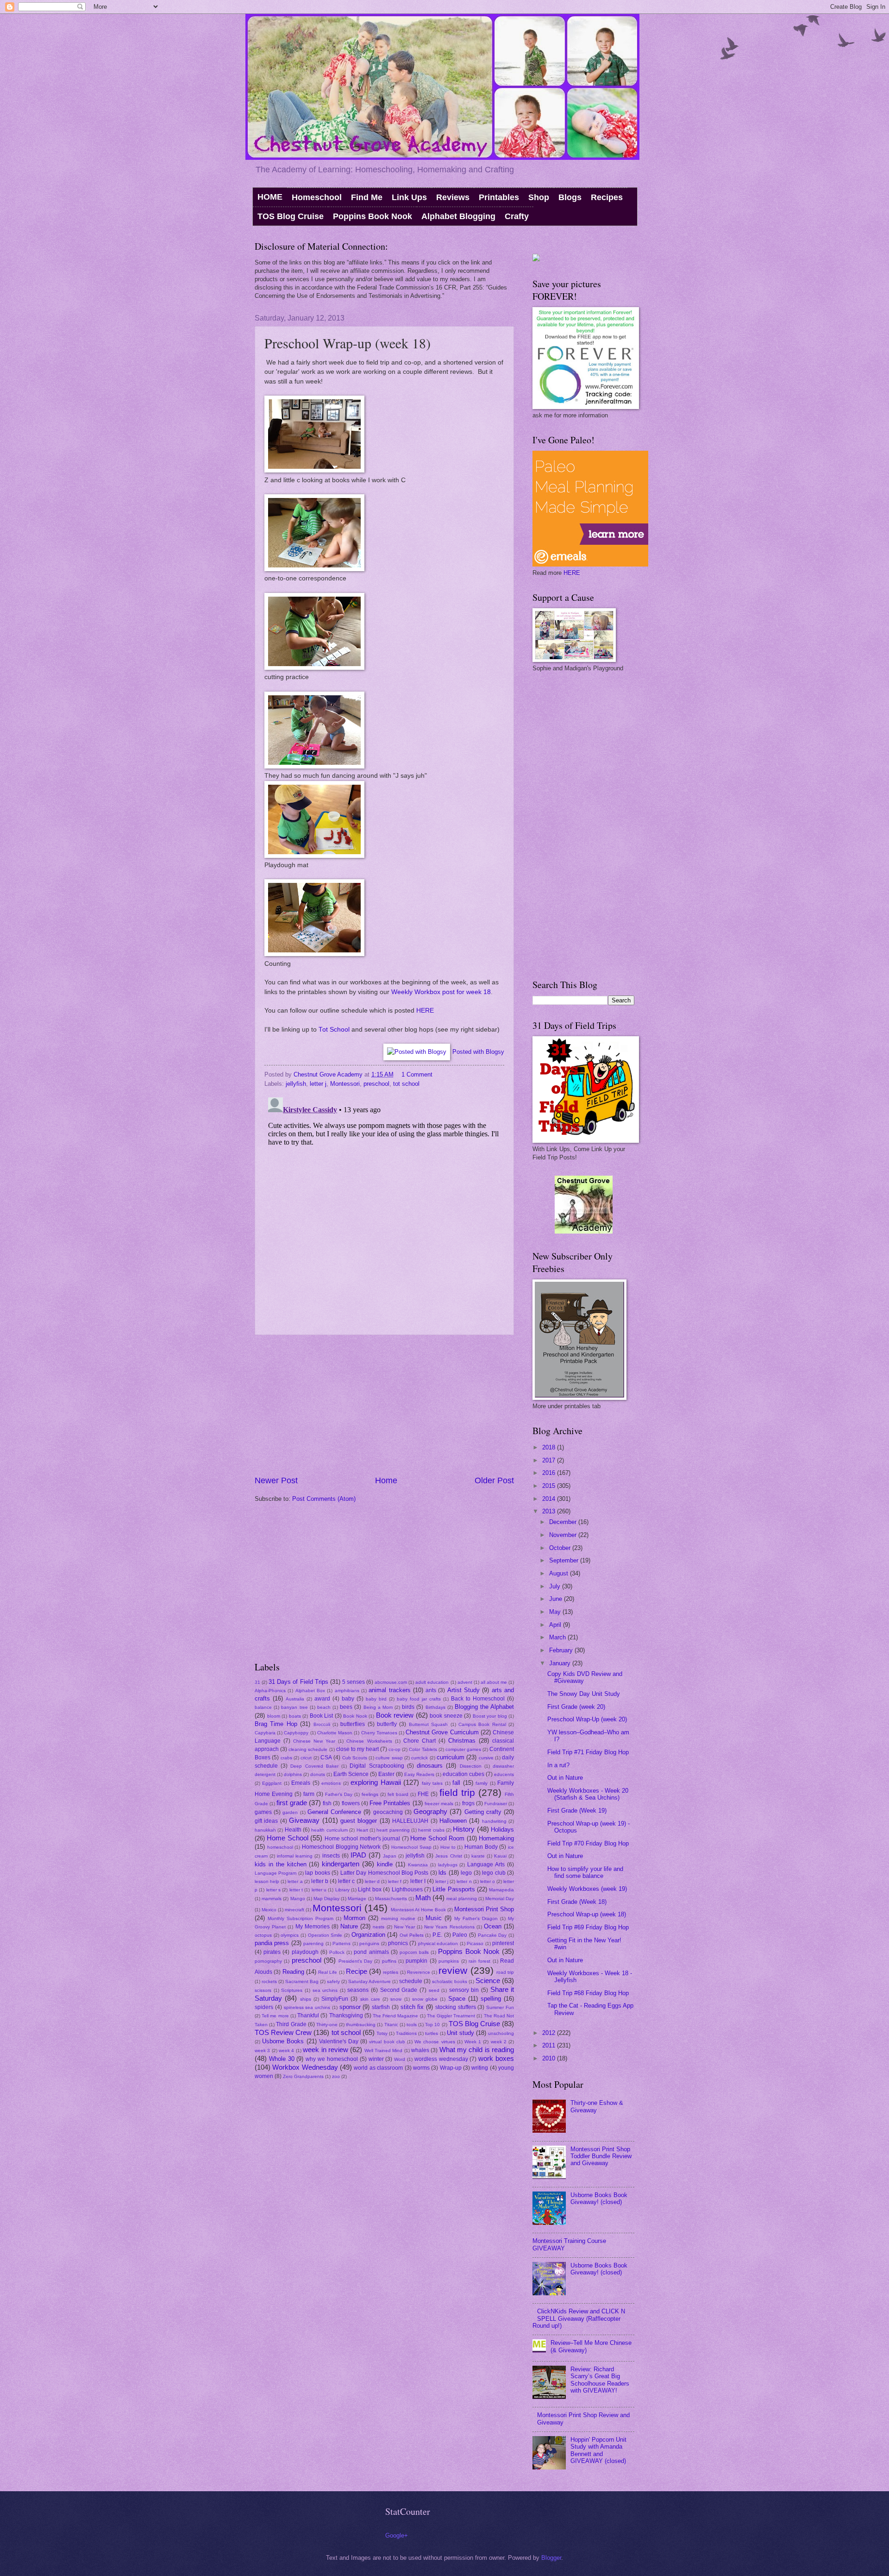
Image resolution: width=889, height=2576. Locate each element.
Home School (287, 1838)
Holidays (502, 1830)
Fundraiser (496, 1804)
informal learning (295, 1856)
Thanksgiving (346, 2015)
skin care (370, 1999)
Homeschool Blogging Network (341, 1847)
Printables (499, 197)
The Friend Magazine (395, 2016)
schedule (411, 1981)
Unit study (460, 2033)
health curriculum (329, 1830)
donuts (318, 1774)
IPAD (358, 1855)
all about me (494, 1682)
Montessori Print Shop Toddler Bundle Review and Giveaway (601, 2156)
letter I (418, 1881)
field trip (457, 1792)
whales (420, 2050)
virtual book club (387, 2042)
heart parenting (393, 1830)
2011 (550, 2045)
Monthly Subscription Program (301, 1918)
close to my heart (357, 1749)
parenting (313, 1943)
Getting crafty (483, 1812)
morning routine (398, 1918)
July (556, 1586)
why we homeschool (332, 2059)
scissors (263, 1990)
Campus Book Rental (482, 1724)
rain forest (479, 1961)
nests (379, 1927)
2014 (550, 1499)
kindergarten (341, 1864)
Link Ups (409, 197)
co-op (394, 1749)
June (557, 1599)
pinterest (503, 1943)
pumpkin (416, 1961)
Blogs (570, 197)
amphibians (347, 1691)
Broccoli (322, 1724)
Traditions (406, 2033)
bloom (274, 1716)
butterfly (387, 1724)
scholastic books (450, 1981)
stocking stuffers (456, 2007)
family (482, 1783)
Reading (293, 1972)
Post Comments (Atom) (324, 1499)
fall (456, 1783)
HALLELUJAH (410, 1821)
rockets (269, 1981)
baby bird (376, 1699)
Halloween (453, 1821)
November (564, 1535)
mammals (272, 1899)
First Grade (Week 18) (577, 1902)
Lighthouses (407, 1889)
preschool (376, 1084)
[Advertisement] (384, 1405)
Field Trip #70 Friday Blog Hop (588, 1843)
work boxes (496, 2058)
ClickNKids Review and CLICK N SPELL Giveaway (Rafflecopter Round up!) (579, 2318)
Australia (295, 1699)
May (556, 1612)
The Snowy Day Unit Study (584, 1694)
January (561, 1663)
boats (295, 1716)
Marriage (357, 1899)
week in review (326, 2050)
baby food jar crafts (419, 1699)
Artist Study (463, 1690)
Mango (298, 1899)
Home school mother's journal (362, 1839)
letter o (488, 1881)
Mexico (269, 1910)
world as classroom (378, 2068)
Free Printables (390, 1803)
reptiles (391, 1972)
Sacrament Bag (302, 1981)
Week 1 (473, 2042)
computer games (463, 1749)
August (560, 1573)
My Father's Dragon (476, 1918)
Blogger (551, 2558)
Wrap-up (451, 2068)
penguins (369, 1943)
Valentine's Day (339, 2041)
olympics (290, 1935)
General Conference (334, 1812)
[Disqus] (384, 1209)
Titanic (391, 2025)
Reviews (453, 197)
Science (488, 1981)
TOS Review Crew (283, 2032)
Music (434, 1918)
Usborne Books (283, 2041)
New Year (404, 1927)
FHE (423, 1794)
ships (306, 1999)
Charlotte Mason (335, 1733)
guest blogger (359, 1821)
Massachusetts (391, 1899)
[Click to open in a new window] (314, 470)
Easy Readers (419, 1774)
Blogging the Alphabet (484, 1707)
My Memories (313, 1927)
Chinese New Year (314, 1741)
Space (457, 1999)
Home (386, 1480)
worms (421, 2068)
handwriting (494, 1821)
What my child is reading (477, 2050)
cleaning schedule (308, 1749)
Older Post (494, 1480)
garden (290, 1812)
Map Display (326, 1899)
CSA (326, 1757)
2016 (550, 1473)
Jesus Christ (448, 1856)
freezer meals (439, 1804)
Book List (322, 1716)
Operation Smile (325, 1935)
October (561, 1548)
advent (465, 1682)
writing (480, 2068)
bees (346, 1707)
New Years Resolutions (449, 1927)
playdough (305, 1952)
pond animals (371, 1952)
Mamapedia (501, 1890)
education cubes (463, 1774)
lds (442, 1873)
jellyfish (296, 1084)
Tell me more (275, 2016)
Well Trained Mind (384, 2050)
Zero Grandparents (303, 2076)
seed (434, 1990)
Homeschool (317, 197)
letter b (320, 1881)
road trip (505, 1972)
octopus (263, 1935)
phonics (398, 1943)
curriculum (451, 1757)
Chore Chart (419, 1741)
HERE (425, 1011)
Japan (390, 1856)
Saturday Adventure (369, 1981)
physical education (438, 1943)
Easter (386, 1774)
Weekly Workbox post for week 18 (441, 992)
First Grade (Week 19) (577, 1811)
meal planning (461, 1899)
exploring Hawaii (376, 1782)
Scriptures (292, 1990)
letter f (395, 1881)
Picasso (475, 1943)
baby (348, 1699)
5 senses (354, 1682)
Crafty (517, 216)
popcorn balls (414, 1952)
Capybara (265, 1733)
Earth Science (351, 1774)
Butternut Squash (428, 1724)
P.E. (437, 1935)
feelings (370, 1794)
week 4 (286, 2050)
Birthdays (435, 1707)
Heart (362, 1830)
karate (478, 1856)
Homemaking (496, 1838)
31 (257, 1682)
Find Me (367, 197)
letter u (319, 1890)
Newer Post (276, 1480)
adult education (432, 1682)
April (556, 1625)
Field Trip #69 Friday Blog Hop (588, 1927)
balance (263, 1707)
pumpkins (449, 1961)
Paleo (460, 1935)
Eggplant (272, 1783)
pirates (272, 1952)
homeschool (280, 1847)
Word (400, 2059)
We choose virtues (435, 2042)
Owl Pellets (412, 1935)
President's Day (355, 1961)
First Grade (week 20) (576, 1707)
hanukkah (265, 1830)
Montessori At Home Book (418, 1910)
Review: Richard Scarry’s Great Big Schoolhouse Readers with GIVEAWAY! (600, 2380)
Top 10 (432, 2025)
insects (331, 1856)
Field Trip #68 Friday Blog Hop (588, 1993)
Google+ (397, 2535)
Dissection (471, 1766)
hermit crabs (431, 1830)
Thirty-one (327, 2025)
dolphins (293, 1774)
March (558, 1637)
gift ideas (266, 1821)
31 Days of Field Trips (298, 1682)
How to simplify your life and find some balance (585, 1872)
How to (448, 1847)
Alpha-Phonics (270, 1691)
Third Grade (291, 2024)
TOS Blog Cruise (291, 216)
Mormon (354, 1918)
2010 (550, 2058)
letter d (372, 1881)
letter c (346, 1881)
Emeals (301, 1783)
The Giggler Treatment (451, 2016)
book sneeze (446, 1716)
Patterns (341, 1943)
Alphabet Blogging (458, 216)
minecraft (294, 1910)
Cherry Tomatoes (379, 1733)
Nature (349, 1926)
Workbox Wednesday (305, 2067)
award (322, 1699)
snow (396, 1999)
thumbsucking (361, 2025)
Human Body (481, 1847)
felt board (398, 1794)
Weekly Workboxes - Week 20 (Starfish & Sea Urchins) (588, 1794)
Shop (539, 197)
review (453, 1970)
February (562, 1650)
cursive (486, 1758)
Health (293, 1830)
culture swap (389, 1758)
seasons (358, 1990)
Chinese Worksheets (369, 1741)
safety (333, 1981)
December (564, 1522)
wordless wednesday (441, 2059)
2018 (550, 1447)
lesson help (267, 1881)
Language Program (275, 1873)
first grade (291, 1803)
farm (309, 1794)
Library (342, 1890)
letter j (318, 1084)
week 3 (262, 2050)
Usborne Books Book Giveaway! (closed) (599, 2198)
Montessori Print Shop (484, 1909)
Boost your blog (490, 1716)
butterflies (353, 1724)
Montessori (345, 1084)
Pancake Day (492, 1935)
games (263, 1812)
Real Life (328, 1972)
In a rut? (558, 1765)
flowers (351, 1803)
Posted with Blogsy (478, 1052)
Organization (368, 1935)
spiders (264, 2007)
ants (431, 1690)
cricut (306, 1758)
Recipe (357, 1971)
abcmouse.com (391, 1682)
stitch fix (412, 2007)
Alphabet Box (310, 1691)
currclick (419, 1758)
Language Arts (486, 1864)
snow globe (425, 1999)
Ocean (493, 1926)
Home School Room (437, 1838)
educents (504, 1774)
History (464, 1829)
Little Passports (454, 1889)
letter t (296, 1890)
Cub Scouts (355, 1758)
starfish (381, 2007)
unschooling (501, 2033)
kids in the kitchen (281, 1864)
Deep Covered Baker (314, 1766)
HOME (270, 197)
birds (408, 1707)
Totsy (382, 2033)
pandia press (272, 1943)
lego (466, 1873)
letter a (295, 1881)
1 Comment (417, 1074)
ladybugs (448, 1865)
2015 (550, 1486)
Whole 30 (282, 2059)
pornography (268, 1961)
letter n (464, 1881)
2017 (550, 1460)
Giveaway (304, 1820)
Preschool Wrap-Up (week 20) (587, 1719)
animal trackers (389, 1690)
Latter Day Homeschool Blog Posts (385, 1873)
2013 (550, 1511)
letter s (273, 1890)
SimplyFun (335, 1999)
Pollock (337, 1952)
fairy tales (432, 1783)
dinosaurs (430, 1766)
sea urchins (325, 1990)
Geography (430, 1811)
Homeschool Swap (411, 1847)
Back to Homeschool (478, 1699)
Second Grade (399, 1990)
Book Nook (355, 1716)
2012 (550, 2033)
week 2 (499, 2042)
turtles (432, 2033)
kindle (385, 1864)
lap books (317, 1873)
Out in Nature (565, 1778)
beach (324, 1707)
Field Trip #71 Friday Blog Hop (588, 1752)
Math (423, 1898)
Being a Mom (378, 1707)
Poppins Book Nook (373, 216)
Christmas (462, 1741)
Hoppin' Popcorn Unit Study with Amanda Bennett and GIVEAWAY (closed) (598, 2450)
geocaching (388, 1812)
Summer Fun (500, 2007)
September (565, 1560)
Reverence (419, 1972)
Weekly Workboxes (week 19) (587, 1889)
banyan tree (294, 1707)
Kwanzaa (418, 1865)
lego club (494, 1873)
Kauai (500, 1856)
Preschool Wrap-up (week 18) (587, 1914)
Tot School (334, 1030)
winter (376, 2059)
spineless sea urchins (307, 2007)
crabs (286, 1758)
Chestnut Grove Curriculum (442, 1732)
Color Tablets (423, 1749)
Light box (369, 1889)
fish (327, 1803)
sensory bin (464, 1990)
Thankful (308, 2015)
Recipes (607, 197)
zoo (336, 2076)
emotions (331, 1783)
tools (412, 2025)
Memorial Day (500, 1899)
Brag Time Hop (276, 1724)
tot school (406, 1084)
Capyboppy (296, 1733)
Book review (395, 1715)
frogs (468, 1803)
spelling (491, 1999)
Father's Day (339, 1794)
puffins (389, 1961)
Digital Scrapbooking (377, 1766)
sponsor (350, 2007)
